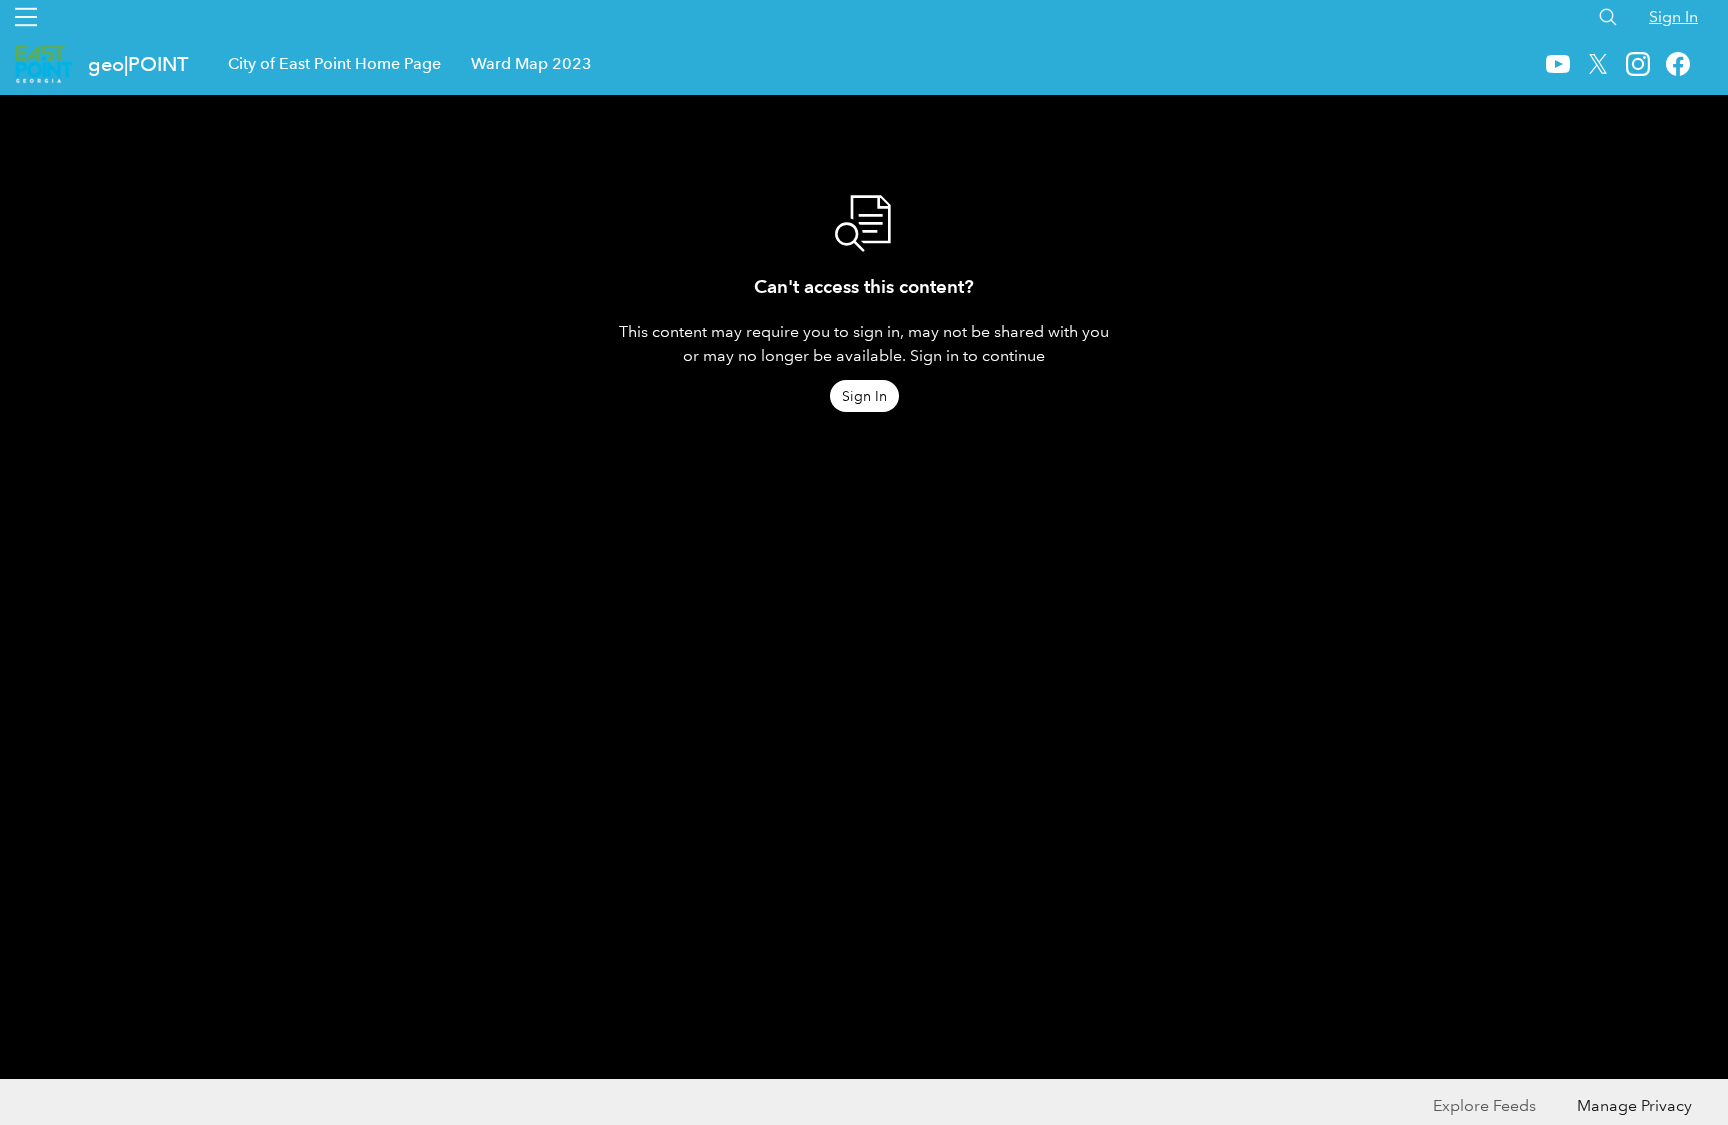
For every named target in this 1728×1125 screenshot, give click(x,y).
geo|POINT (138, 64)
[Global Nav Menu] (26, 17)
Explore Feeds (1484, 1105)
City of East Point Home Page (334, 63)
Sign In (1673, 16)
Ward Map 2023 (531, 63)
